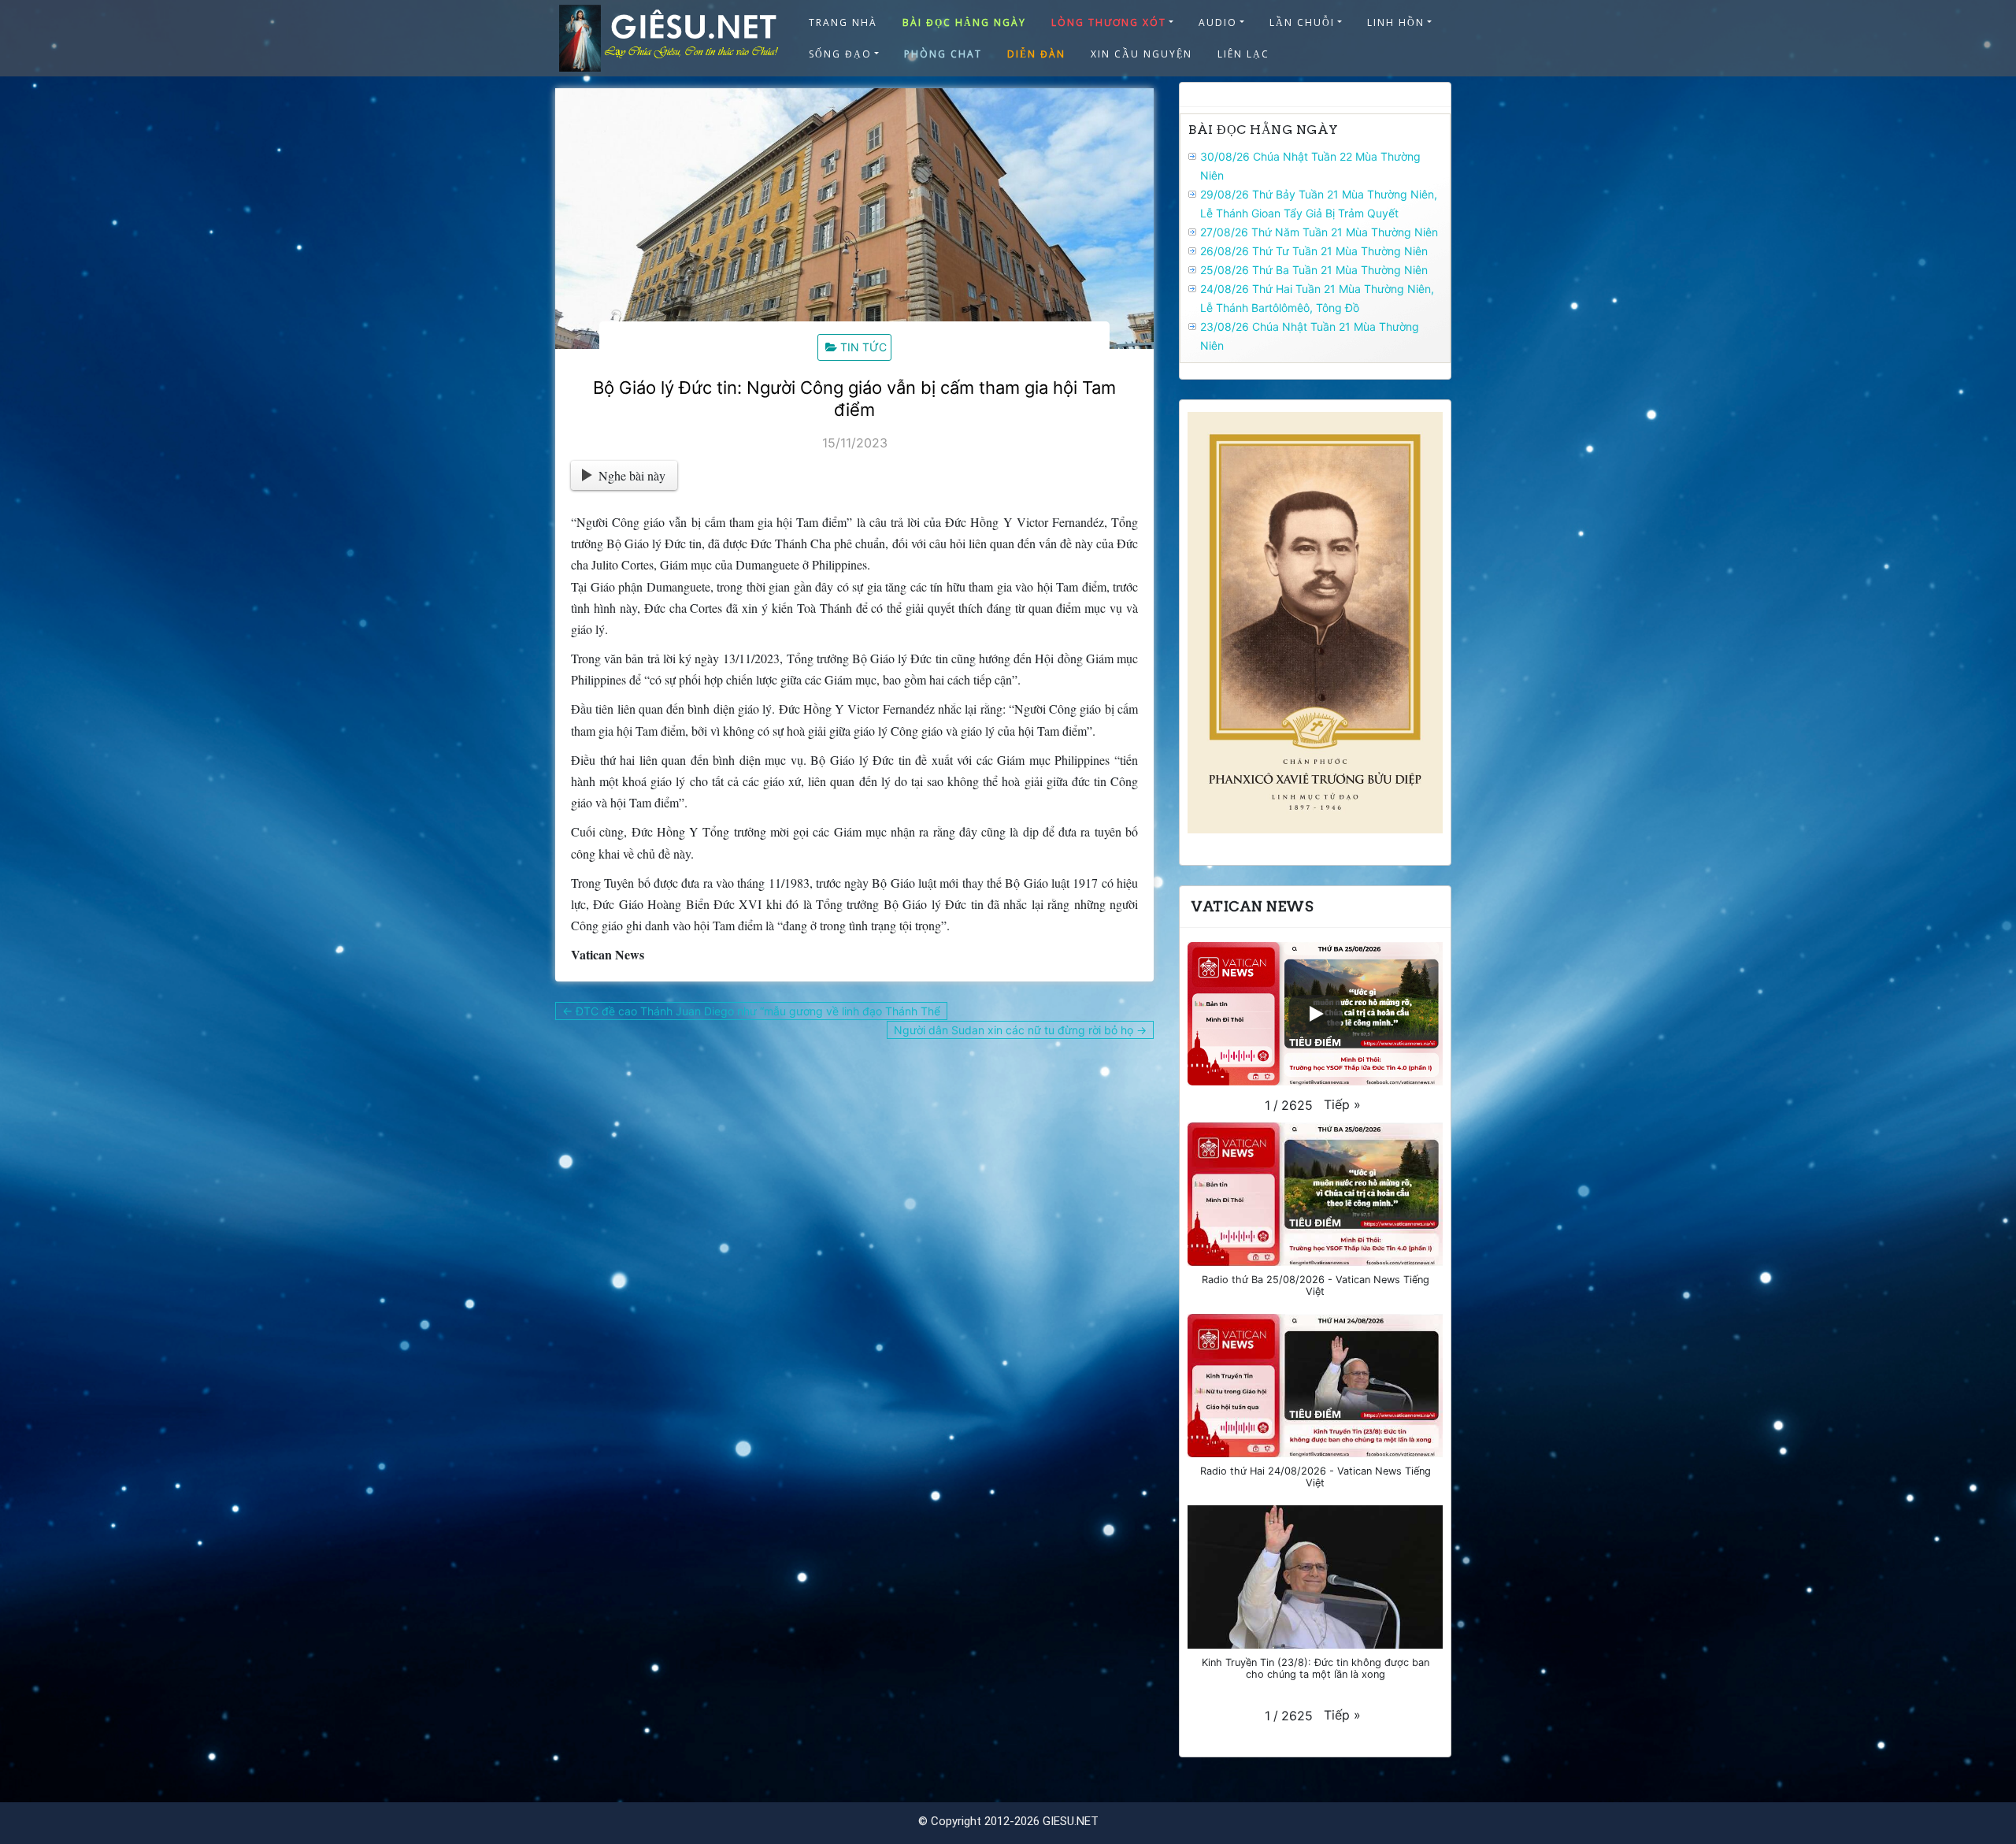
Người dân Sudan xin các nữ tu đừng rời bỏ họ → (1020, 1030)
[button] (1342, 1104)
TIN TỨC (863, 347)
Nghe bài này (632, 475)
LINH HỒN (1396, 22)
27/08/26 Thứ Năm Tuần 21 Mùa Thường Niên (1319, 232)
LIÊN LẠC (1243, 54)
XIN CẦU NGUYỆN (1141, 54)
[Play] (1315, 1014)
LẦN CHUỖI (1302, 22)
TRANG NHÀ (843, 22)
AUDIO (1218, 22)
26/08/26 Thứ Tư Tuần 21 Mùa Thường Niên (1314, 251)
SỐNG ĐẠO (840, 54)
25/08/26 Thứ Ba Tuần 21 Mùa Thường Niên (1314, 270)
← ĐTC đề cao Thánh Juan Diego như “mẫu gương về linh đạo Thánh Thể (751, 1011)
